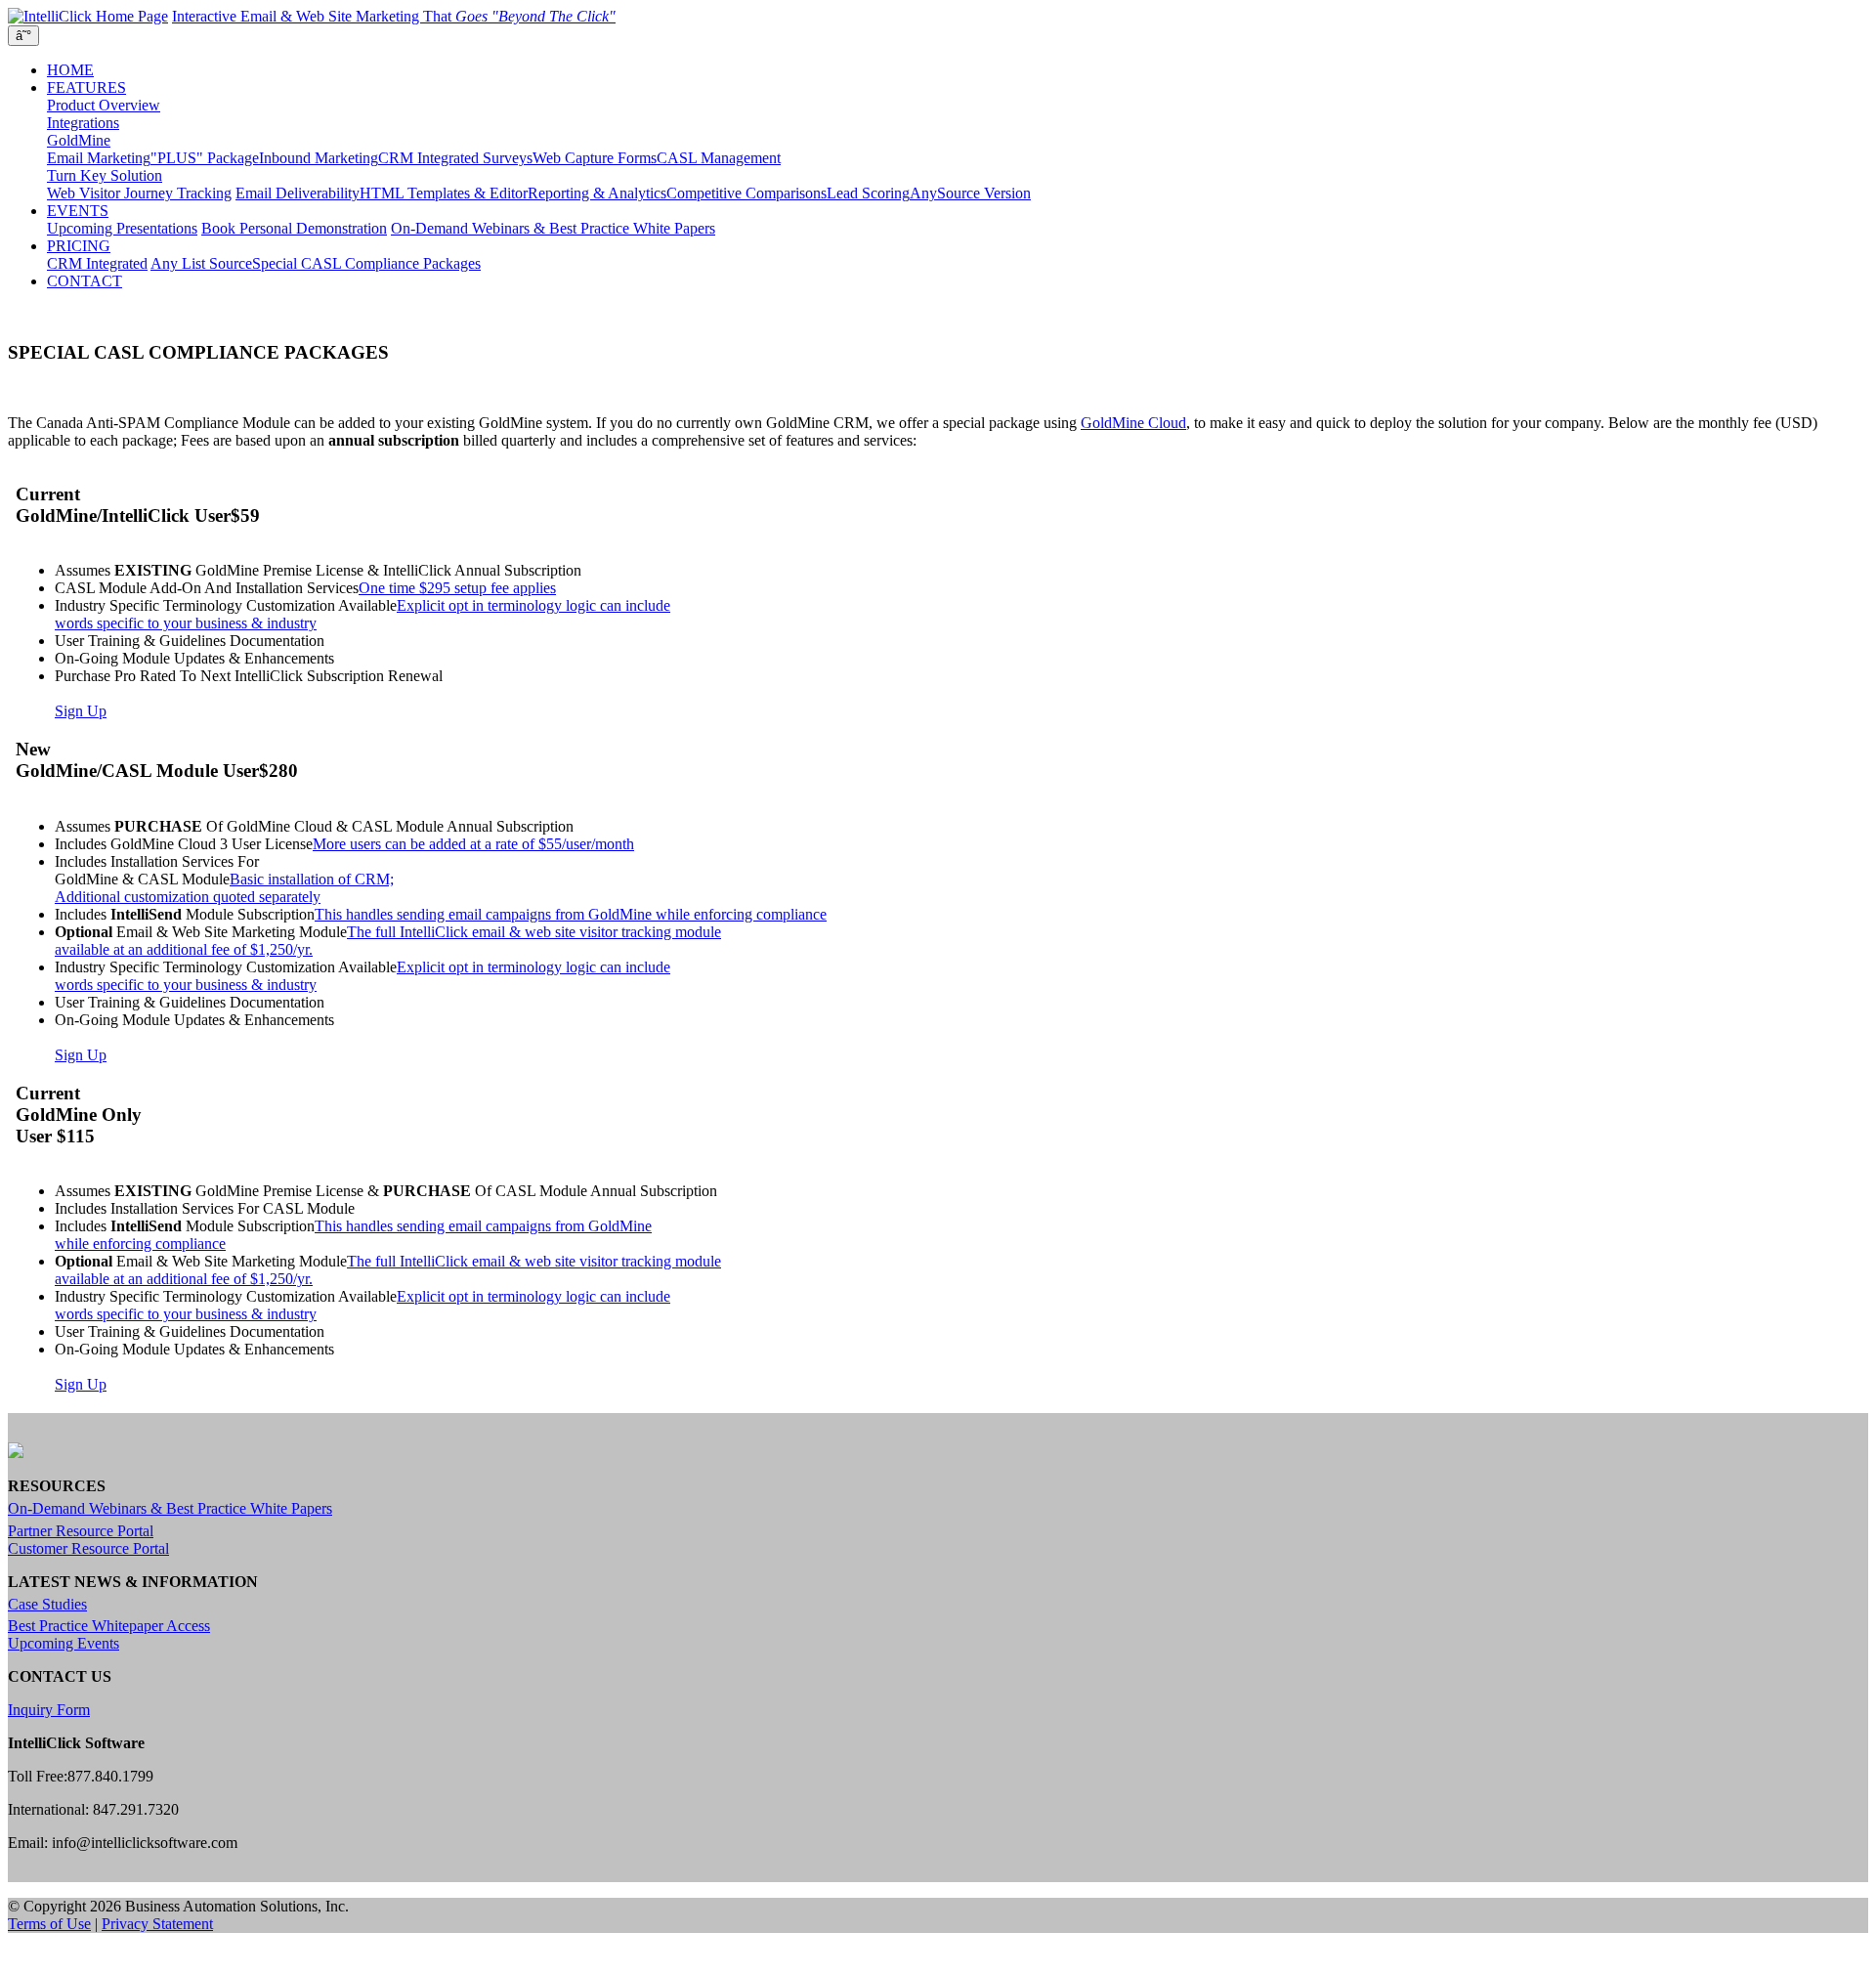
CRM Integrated (97, 263)
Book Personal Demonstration (294, 228)
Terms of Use (49, 1924)
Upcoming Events (64, 1643)
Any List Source (201, 263)
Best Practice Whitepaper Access (109, 1626)
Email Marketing (99, 158)
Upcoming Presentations (122, 228)
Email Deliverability (298, 193)
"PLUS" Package (205, 158)
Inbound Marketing (319, 158)
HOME (70, 70)
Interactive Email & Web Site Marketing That (394, 16)
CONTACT (85, 281)
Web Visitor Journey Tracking (139, 193)
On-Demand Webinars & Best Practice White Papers (553, 228)
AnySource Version (970, 193)
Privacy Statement (157, 1924)
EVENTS (78, 211)
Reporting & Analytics (597, 193)
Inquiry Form (49, 1710)
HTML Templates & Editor (444, 193)
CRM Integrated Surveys (455, 158)
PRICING (79, 246)
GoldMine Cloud (1133, 423)
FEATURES (86, 87)
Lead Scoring (868, 193)
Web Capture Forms (595, 158)
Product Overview (104, 105)
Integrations (83, 123)
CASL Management (719, 158)
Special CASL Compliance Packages (366, 263)
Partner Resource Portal (81, 1531)
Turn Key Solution (105, 175)
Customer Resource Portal (88, 1548)
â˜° (23, 36)
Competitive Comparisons (746, 193)
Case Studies (47, 1604)
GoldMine (79, 140)
